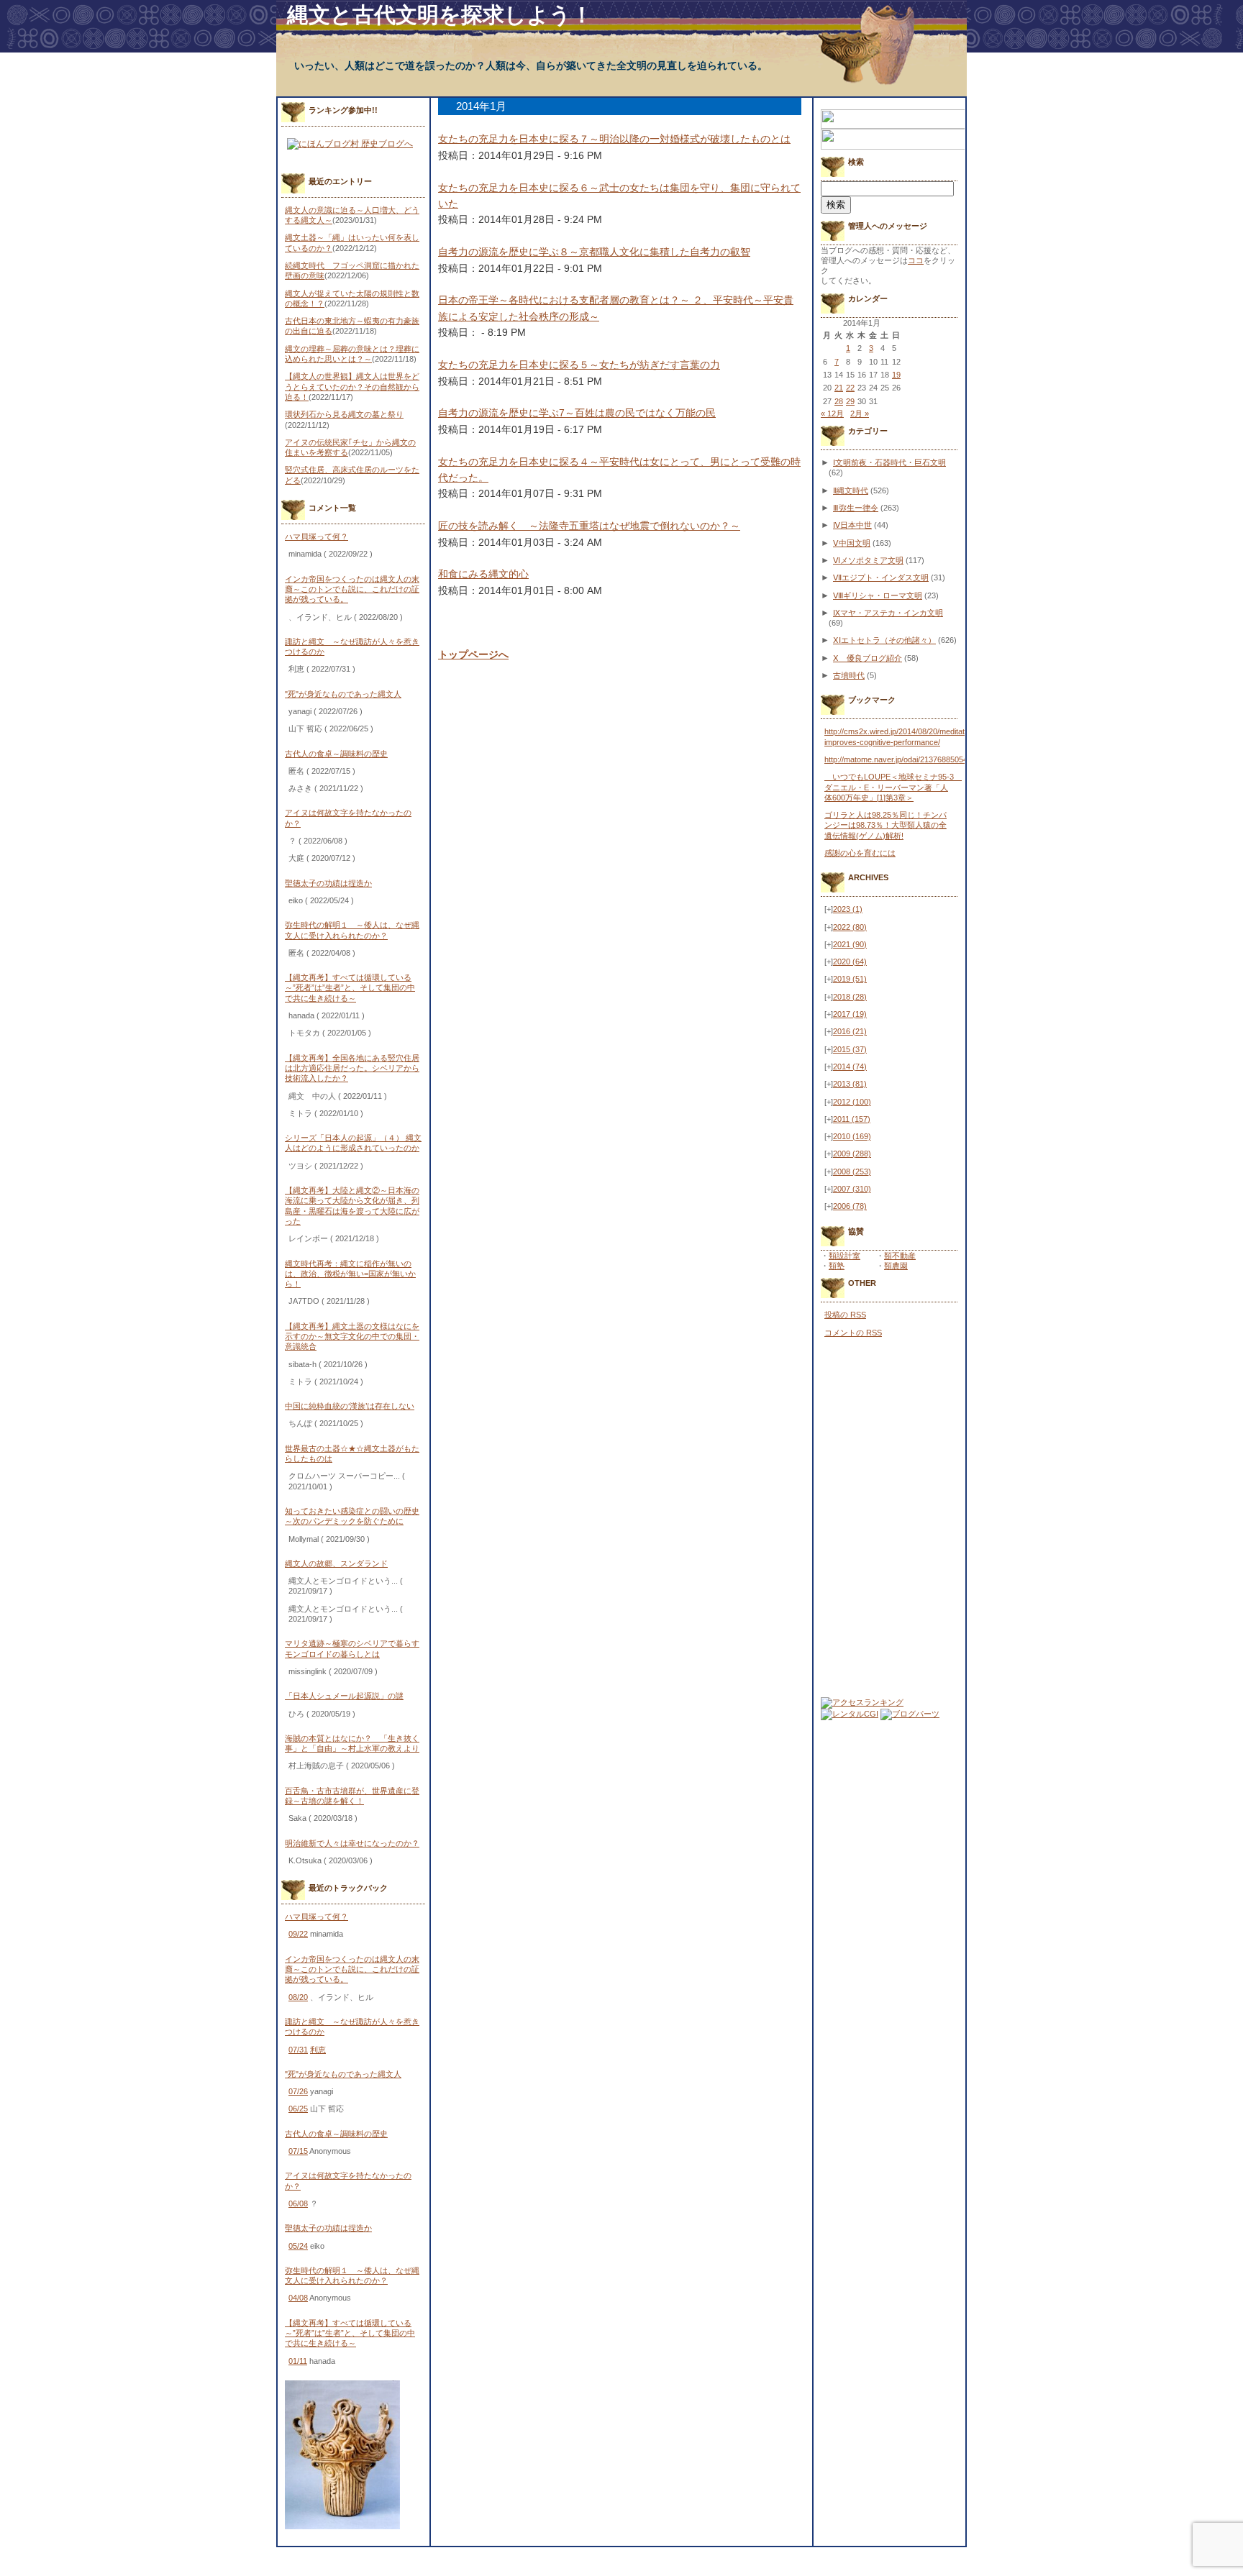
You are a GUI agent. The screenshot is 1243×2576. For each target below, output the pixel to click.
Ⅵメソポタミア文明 (868, 560)
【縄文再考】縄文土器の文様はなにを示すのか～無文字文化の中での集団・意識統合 (352, 1337)
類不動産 (900, 1256)
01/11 (298, 2361)
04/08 (298, 2298)
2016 (850, 1031)
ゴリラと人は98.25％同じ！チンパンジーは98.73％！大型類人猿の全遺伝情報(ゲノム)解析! (885, 825)
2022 (850, 927)
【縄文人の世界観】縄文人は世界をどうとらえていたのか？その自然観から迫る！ (352, 387)
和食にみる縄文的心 (483, 574)
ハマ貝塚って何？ (317, 536)
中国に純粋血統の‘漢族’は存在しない (350, 1406)
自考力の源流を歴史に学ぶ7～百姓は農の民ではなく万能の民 (577, 413)
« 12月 (832, 414)
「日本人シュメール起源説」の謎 (344, 1696)
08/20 (298, 1997)
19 (896, 375)
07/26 (298, 2091)
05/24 (298, 2246)
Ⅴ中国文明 (852, 543)
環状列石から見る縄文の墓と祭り (344, 414)
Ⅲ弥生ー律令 (856, 508)
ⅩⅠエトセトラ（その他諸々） (884, 640)
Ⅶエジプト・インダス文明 (881, 577)
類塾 (837, 1266)
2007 (852, 1189)
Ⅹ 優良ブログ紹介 (868, 658)
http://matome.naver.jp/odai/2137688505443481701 (913, 759)
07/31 (298, 2050)
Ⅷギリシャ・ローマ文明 (878, 595)
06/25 (298, 2109)
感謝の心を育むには (860, 853)
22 (850, 388)
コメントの (853, 1333)
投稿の (845, 1315)
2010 (852, 1136)
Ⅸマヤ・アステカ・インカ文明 (888, 613)
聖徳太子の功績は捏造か (328, 883)
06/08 (298, 2203)
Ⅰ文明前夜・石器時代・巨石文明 (889, 462)
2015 (850, 1049)
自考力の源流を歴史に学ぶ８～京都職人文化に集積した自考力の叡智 (594, 252)
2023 (848, 909)
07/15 (298, 2151)
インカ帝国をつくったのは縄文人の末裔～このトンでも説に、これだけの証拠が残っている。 (352, 589)
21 (839, 388)
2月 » (860, 414)
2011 (852, 1119)
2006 (850, 1206)
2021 (850, 944)
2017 (850, 1014)
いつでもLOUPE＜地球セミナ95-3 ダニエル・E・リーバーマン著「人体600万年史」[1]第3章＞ (893, 787)
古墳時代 (849, 675)
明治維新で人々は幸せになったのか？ (352, 1843)
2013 (850, 1084)
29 (850, 401)
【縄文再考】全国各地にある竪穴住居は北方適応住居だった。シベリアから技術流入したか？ (352, 1068)
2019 (850, 979)
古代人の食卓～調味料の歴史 (336, 754)
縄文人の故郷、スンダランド (336, 1563)
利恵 (318, 2050)
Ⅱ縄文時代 (851, 490)
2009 (852, 1154)
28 (839, 401)
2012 (852, 1102)
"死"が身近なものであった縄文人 (343, 694)
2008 (852, 1171)
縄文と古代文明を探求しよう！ (440, 15)
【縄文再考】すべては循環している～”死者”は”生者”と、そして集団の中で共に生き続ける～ (350, 988)
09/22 (298, 1934)
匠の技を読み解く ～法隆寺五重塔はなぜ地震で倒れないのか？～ (589, 526)
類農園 (896, 1266)
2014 (850, 1067)
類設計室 (844, 1256)
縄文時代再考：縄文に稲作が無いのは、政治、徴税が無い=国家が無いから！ (350, 1274)
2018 (850, 997)
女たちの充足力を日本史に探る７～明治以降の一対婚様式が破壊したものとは (614, 139)
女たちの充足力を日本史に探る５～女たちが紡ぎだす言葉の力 (579, 365)
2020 (850, 962)
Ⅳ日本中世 (852, 525)
